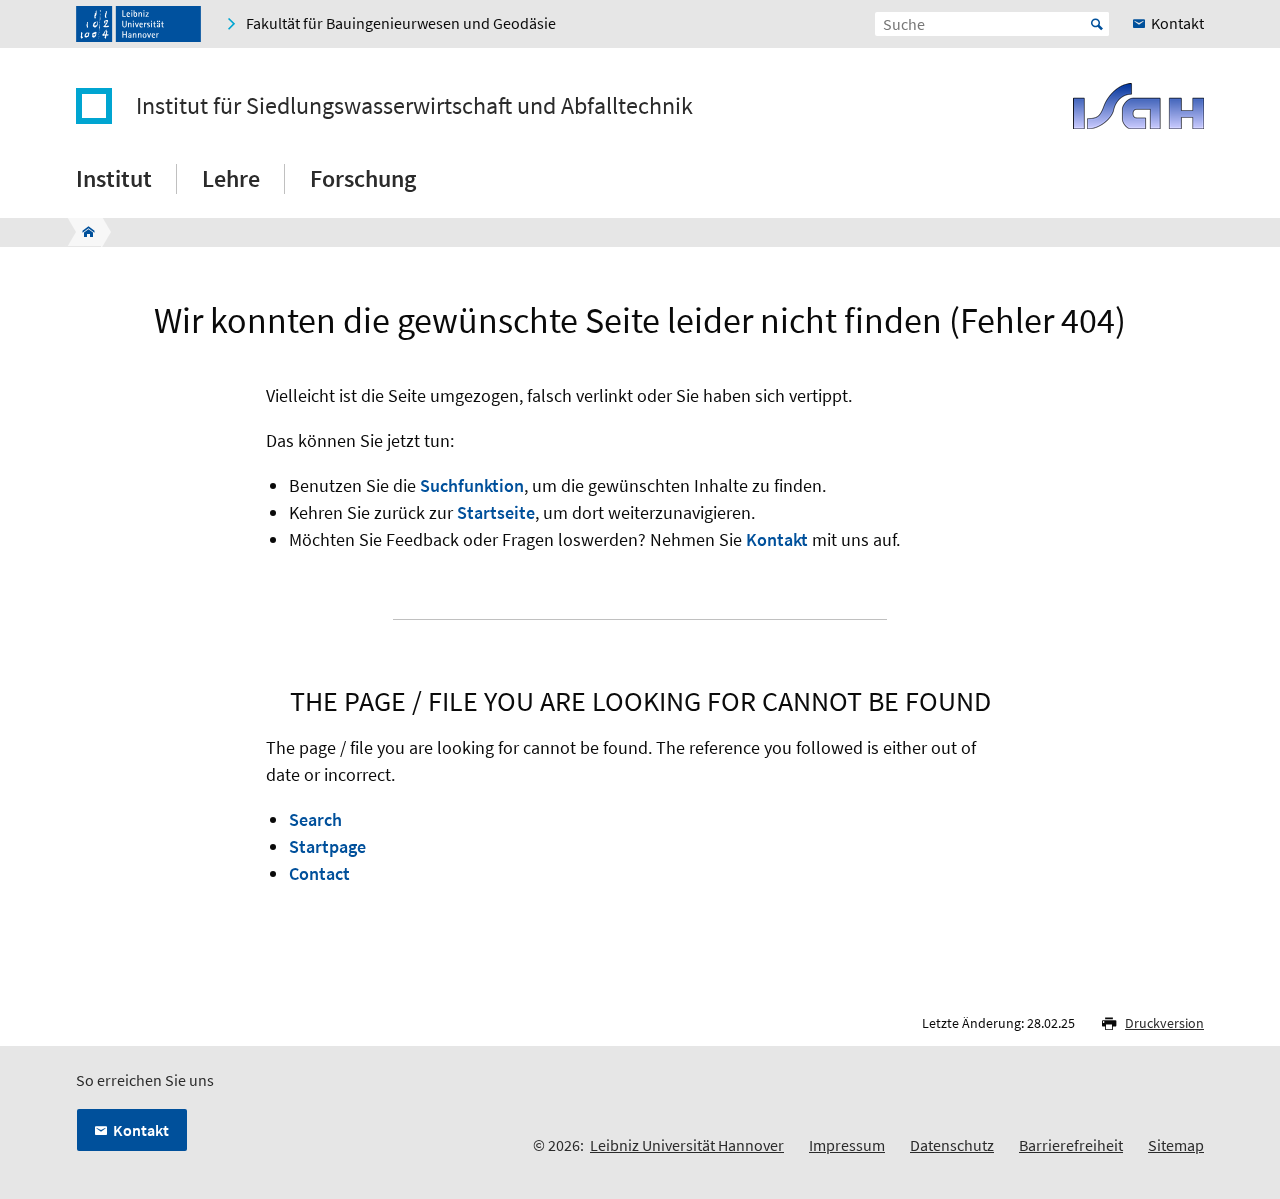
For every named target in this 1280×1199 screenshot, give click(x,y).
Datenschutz (952, 1145)
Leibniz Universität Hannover (687, 1145)
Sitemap (1176, 1145)
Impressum (847, 1145)
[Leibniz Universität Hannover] (138, 24)
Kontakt (777, 539)
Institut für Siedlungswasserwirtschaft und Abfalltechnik (414, 106)
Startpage (327, 846)
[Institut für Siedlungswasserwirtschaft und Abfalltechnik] (82, 232)
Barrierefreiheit (1071, 1145)
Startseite (496, 512)
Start (1097, 24)
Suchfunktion (472, 485)
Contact (319, 873)
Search (315, 819)
